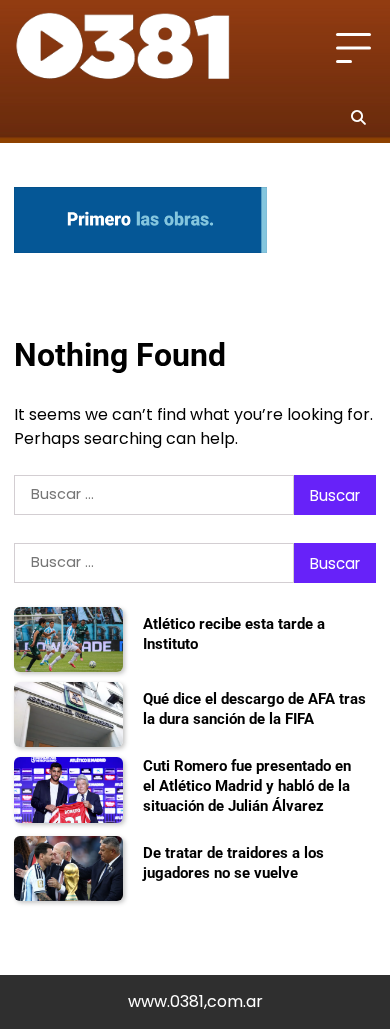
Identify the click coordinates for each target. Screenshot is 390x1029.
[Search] (358, 117)
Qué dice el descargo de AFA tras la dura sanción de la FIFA (254, 709)
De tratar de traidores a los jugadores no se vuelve (233, 863)
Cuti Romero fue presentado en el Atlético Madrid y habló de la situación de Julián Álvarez (247, 785)
